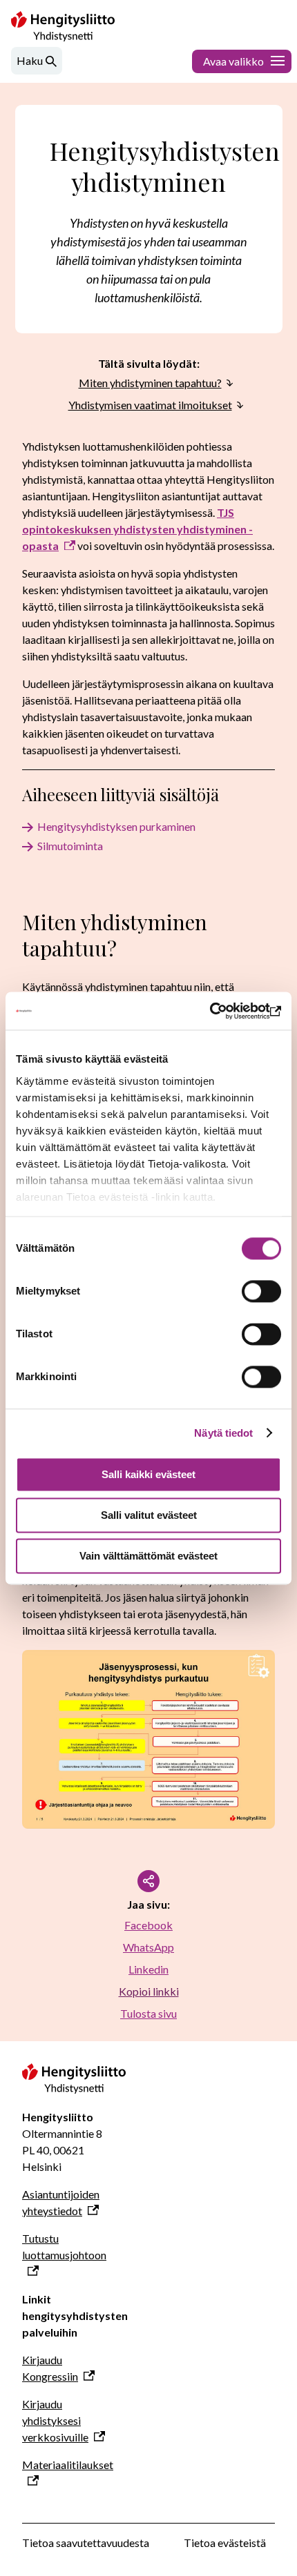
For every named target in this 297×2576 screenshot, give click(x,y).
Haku (30, 60)
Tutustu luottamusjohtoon (64, 2246)
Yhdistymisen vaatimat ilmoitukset (150, 405)
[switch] (261, 1291)
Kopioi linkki (149, 1991)
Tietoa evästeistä (225, 2543)
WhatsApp (148, 1947)
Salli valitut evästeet (149, 1515)
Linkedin (148, 1969)
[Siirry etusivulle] (74, 2089)
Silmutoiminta (70, 846)
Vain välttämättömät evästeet (148, 1556)
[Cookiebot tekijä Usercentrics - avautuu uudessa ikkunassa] (221, 1011)
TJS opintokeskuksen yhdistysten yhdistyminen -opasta (137, 529)
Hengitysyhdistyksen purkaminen (116, 826)
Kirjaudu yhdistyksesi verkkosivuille (55, 2420)
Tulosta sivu (148, 2013)
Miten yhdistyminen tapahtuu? (150, 383)
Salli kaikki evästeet (148, 1474)
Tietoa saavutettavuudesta (86, 2543)
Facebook (148, 1925)
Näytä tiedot (223, 1433)
